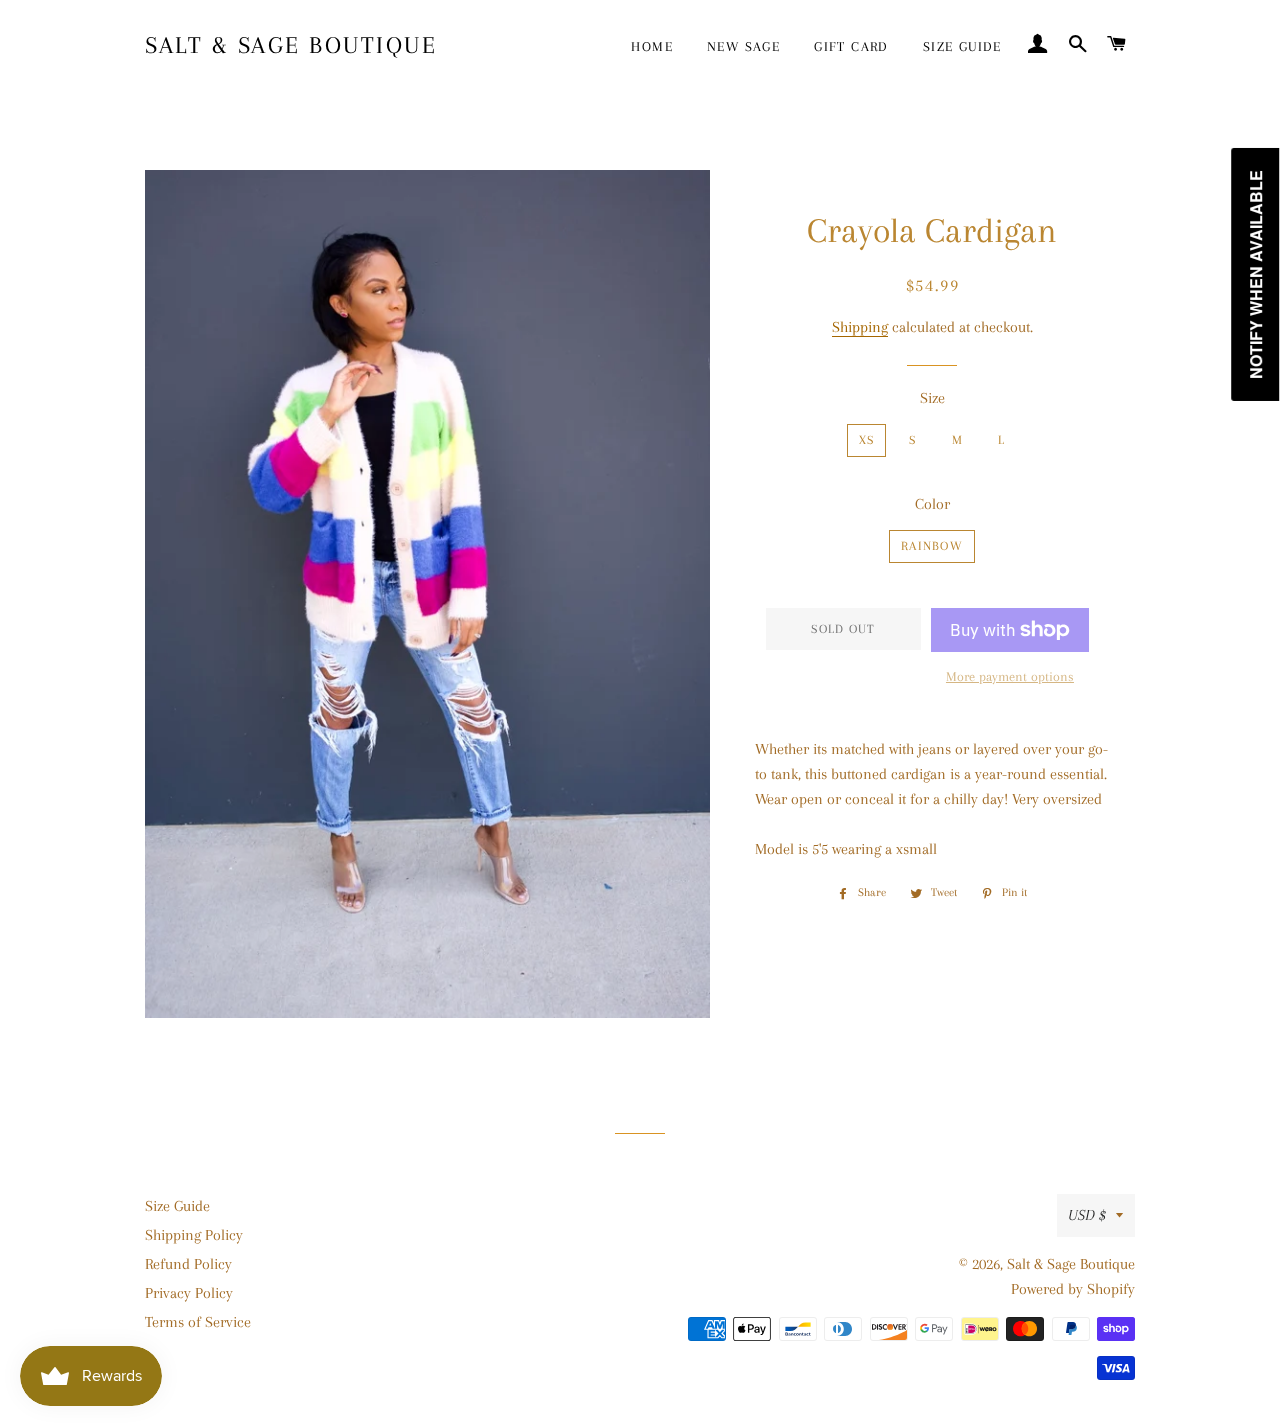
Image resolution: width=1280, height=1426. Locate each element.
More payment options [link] (1010, 676)
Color (932, 504)
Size (932, 398)
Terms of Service (198, 1322)
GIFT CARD (851, 46)
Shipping (860, 327)
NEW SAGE (743, 46)
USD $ (1087, 1215)
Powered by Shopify (1073, 1289)
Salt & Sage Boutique (291, 45)
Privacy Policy (189, 1293)
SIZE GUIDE (962, 46)
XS (867, 440)
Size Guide (177, 1206)
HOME (652, 46)
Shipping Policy (194, 1235)
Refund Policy (188, 1264)
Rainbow (932, 546)
